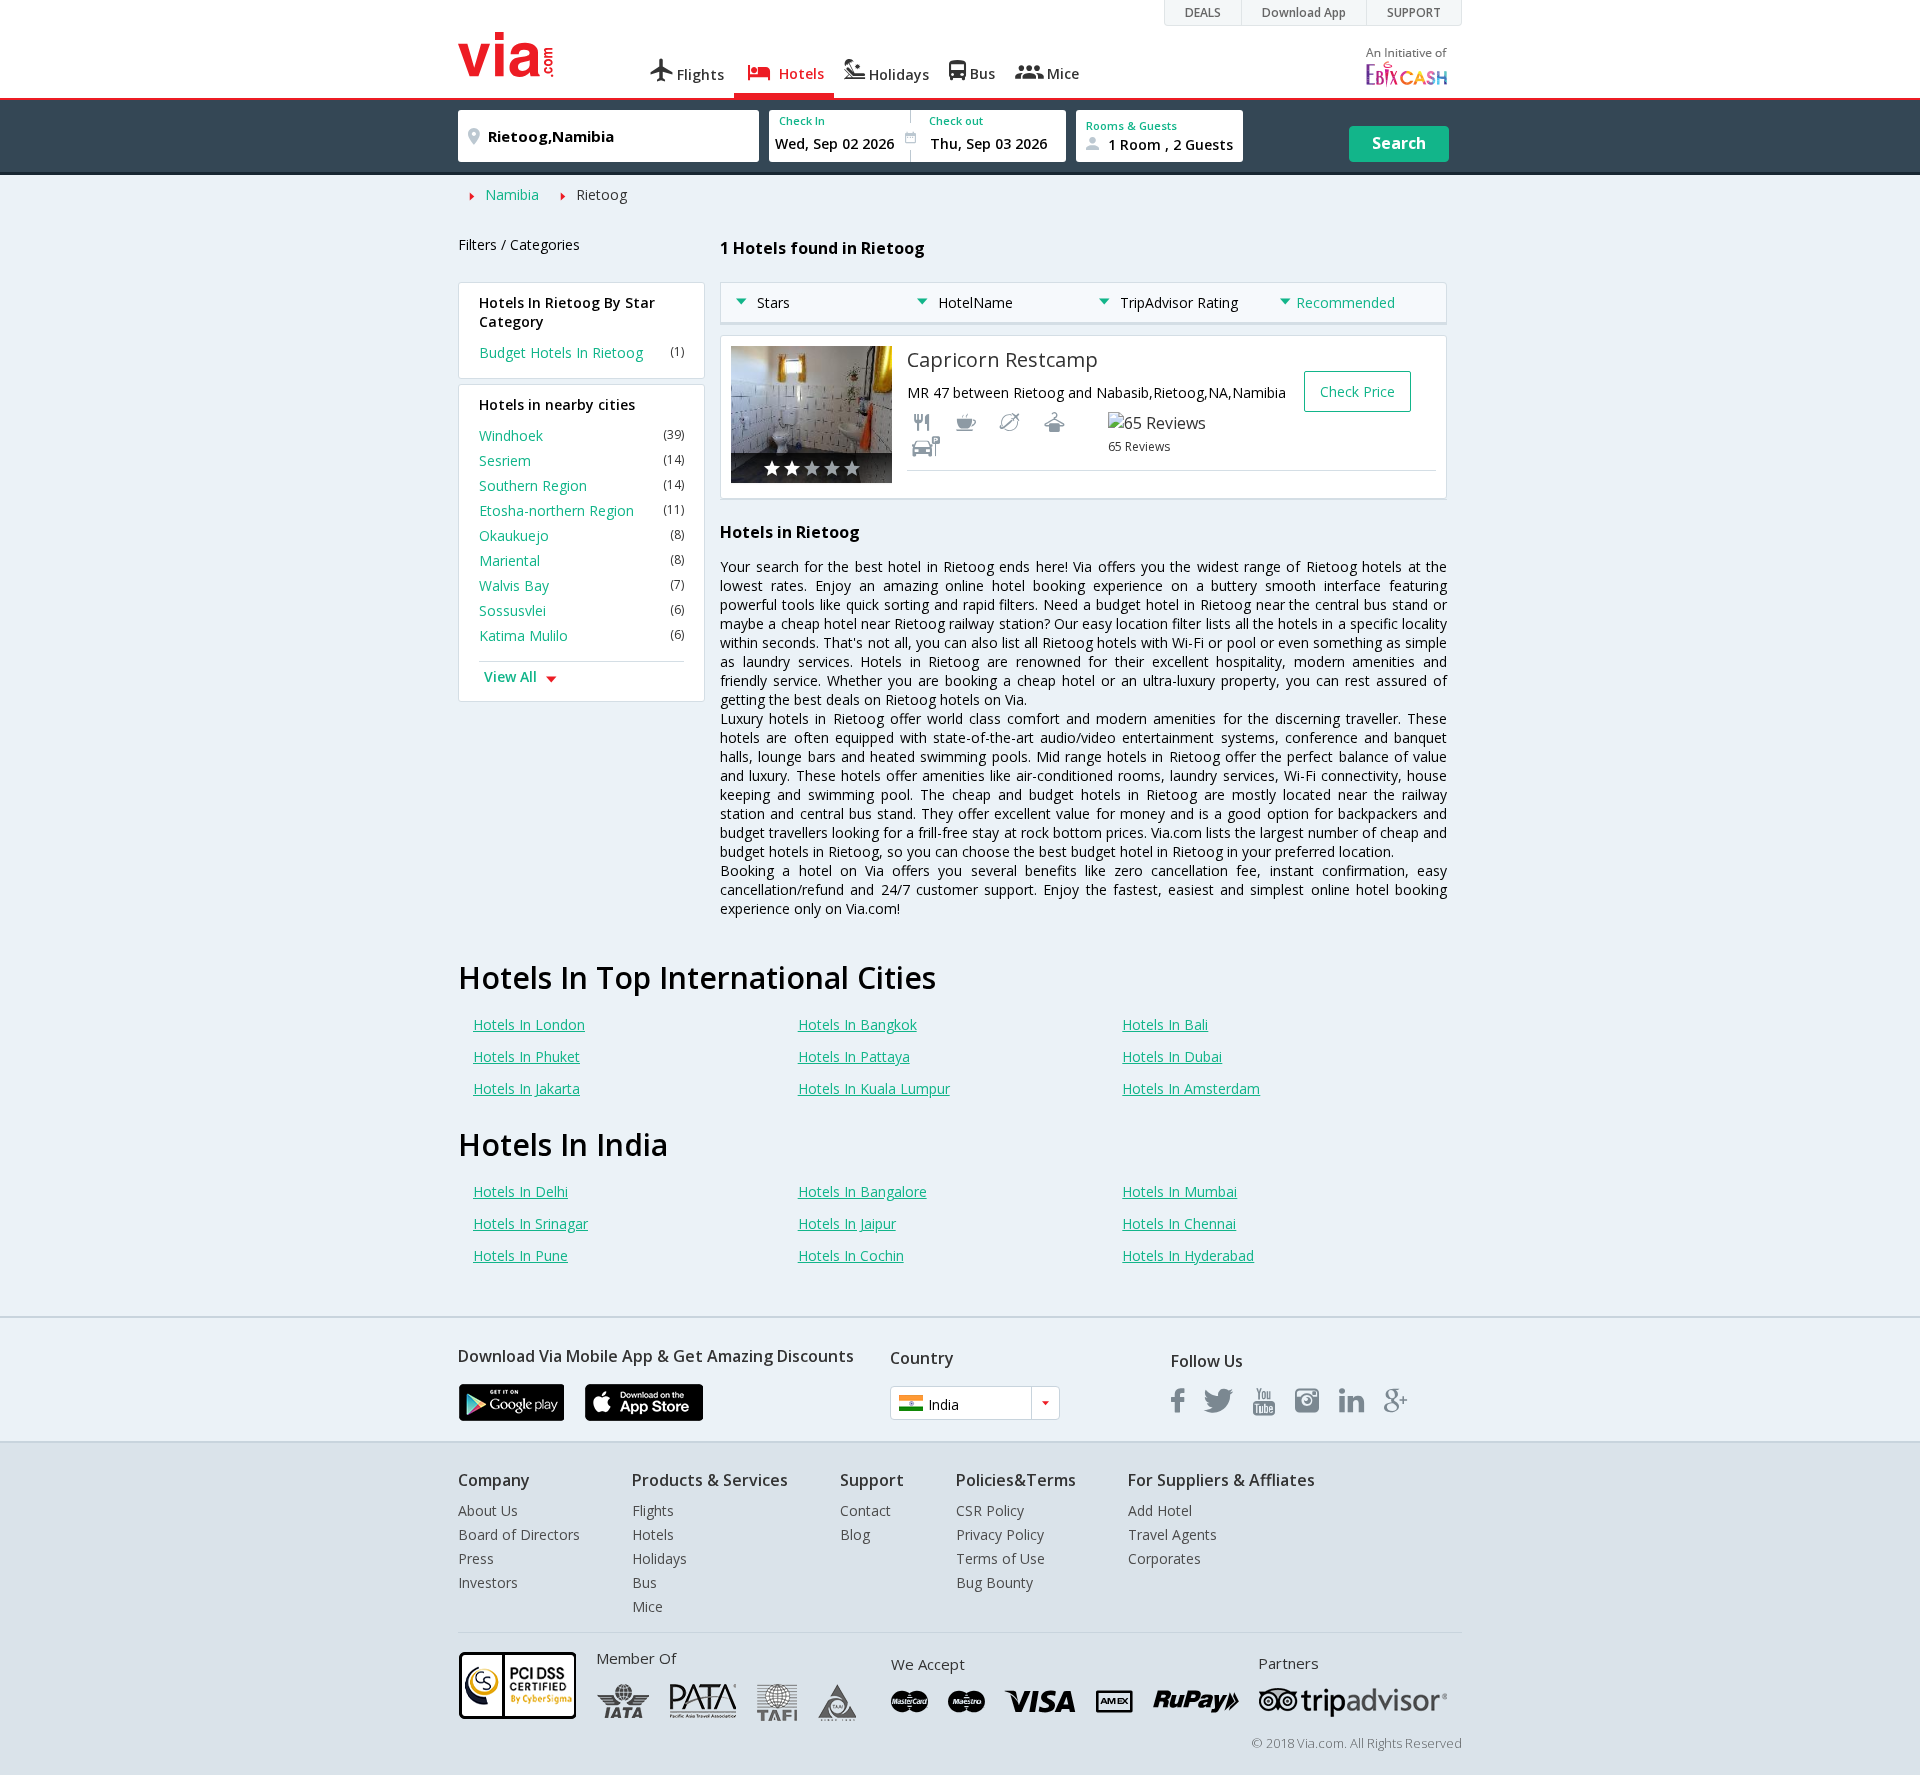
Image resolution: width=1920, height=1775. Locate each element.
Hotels (653, 1534)
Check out (956, 120)
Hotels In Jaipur (847, 1223)
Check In (802, 120)
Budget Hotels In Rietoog (581, 352)
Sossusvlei (581, 610)
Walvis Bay (581, 585)
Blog (855, 1534)
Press (476, 1558)
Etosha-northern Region (581, 510)
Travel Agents (1172, 1534)
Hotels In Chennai (1179, 1223)
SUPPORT (1414, 12)
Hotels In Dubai (1172, 1056)
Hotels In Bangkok (857, 1024)
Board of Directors (519, 1534)
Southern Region (581, 485)
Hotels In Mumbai (1179, 1191)
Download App (1304, 12)
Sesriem (581, 460)
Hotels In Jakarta (526, 1088)
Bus (644, 1582)
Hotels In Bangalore (862, 1191)
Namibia (512, 194)
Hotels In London (529, 1024)
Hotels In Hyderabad (1188, 1255)
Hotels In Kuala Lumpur (874, 1088)
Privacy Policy (1000, 1534)
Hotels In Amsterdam (1191, 1088)
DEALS (1203, 12)
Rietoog (601, 194)
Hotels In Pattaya (854, 1056)
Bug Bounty (994, 1582)
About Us (488, 1510)
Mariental (581, 560)
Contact (865, 1510)
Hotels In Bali (1165, 1024)
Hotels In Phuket (526, 1056)
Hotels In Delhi (520, 1191)
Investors (488, 1582)
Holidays (659, 1558)
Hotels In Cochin (851, 1255)
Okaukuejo (581, 535)
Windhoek (581, 435)
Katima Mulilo (581, 635)
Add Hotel (1160, 1510)
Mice (647, 1606)
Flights (653, 1510)
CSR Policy (990, 1510)
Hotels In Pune (520, 1255)
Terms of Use (1000, 1558)
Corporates (1164, 1558)
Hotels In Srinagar (530, 1223)
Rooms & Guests (1131, 125)
